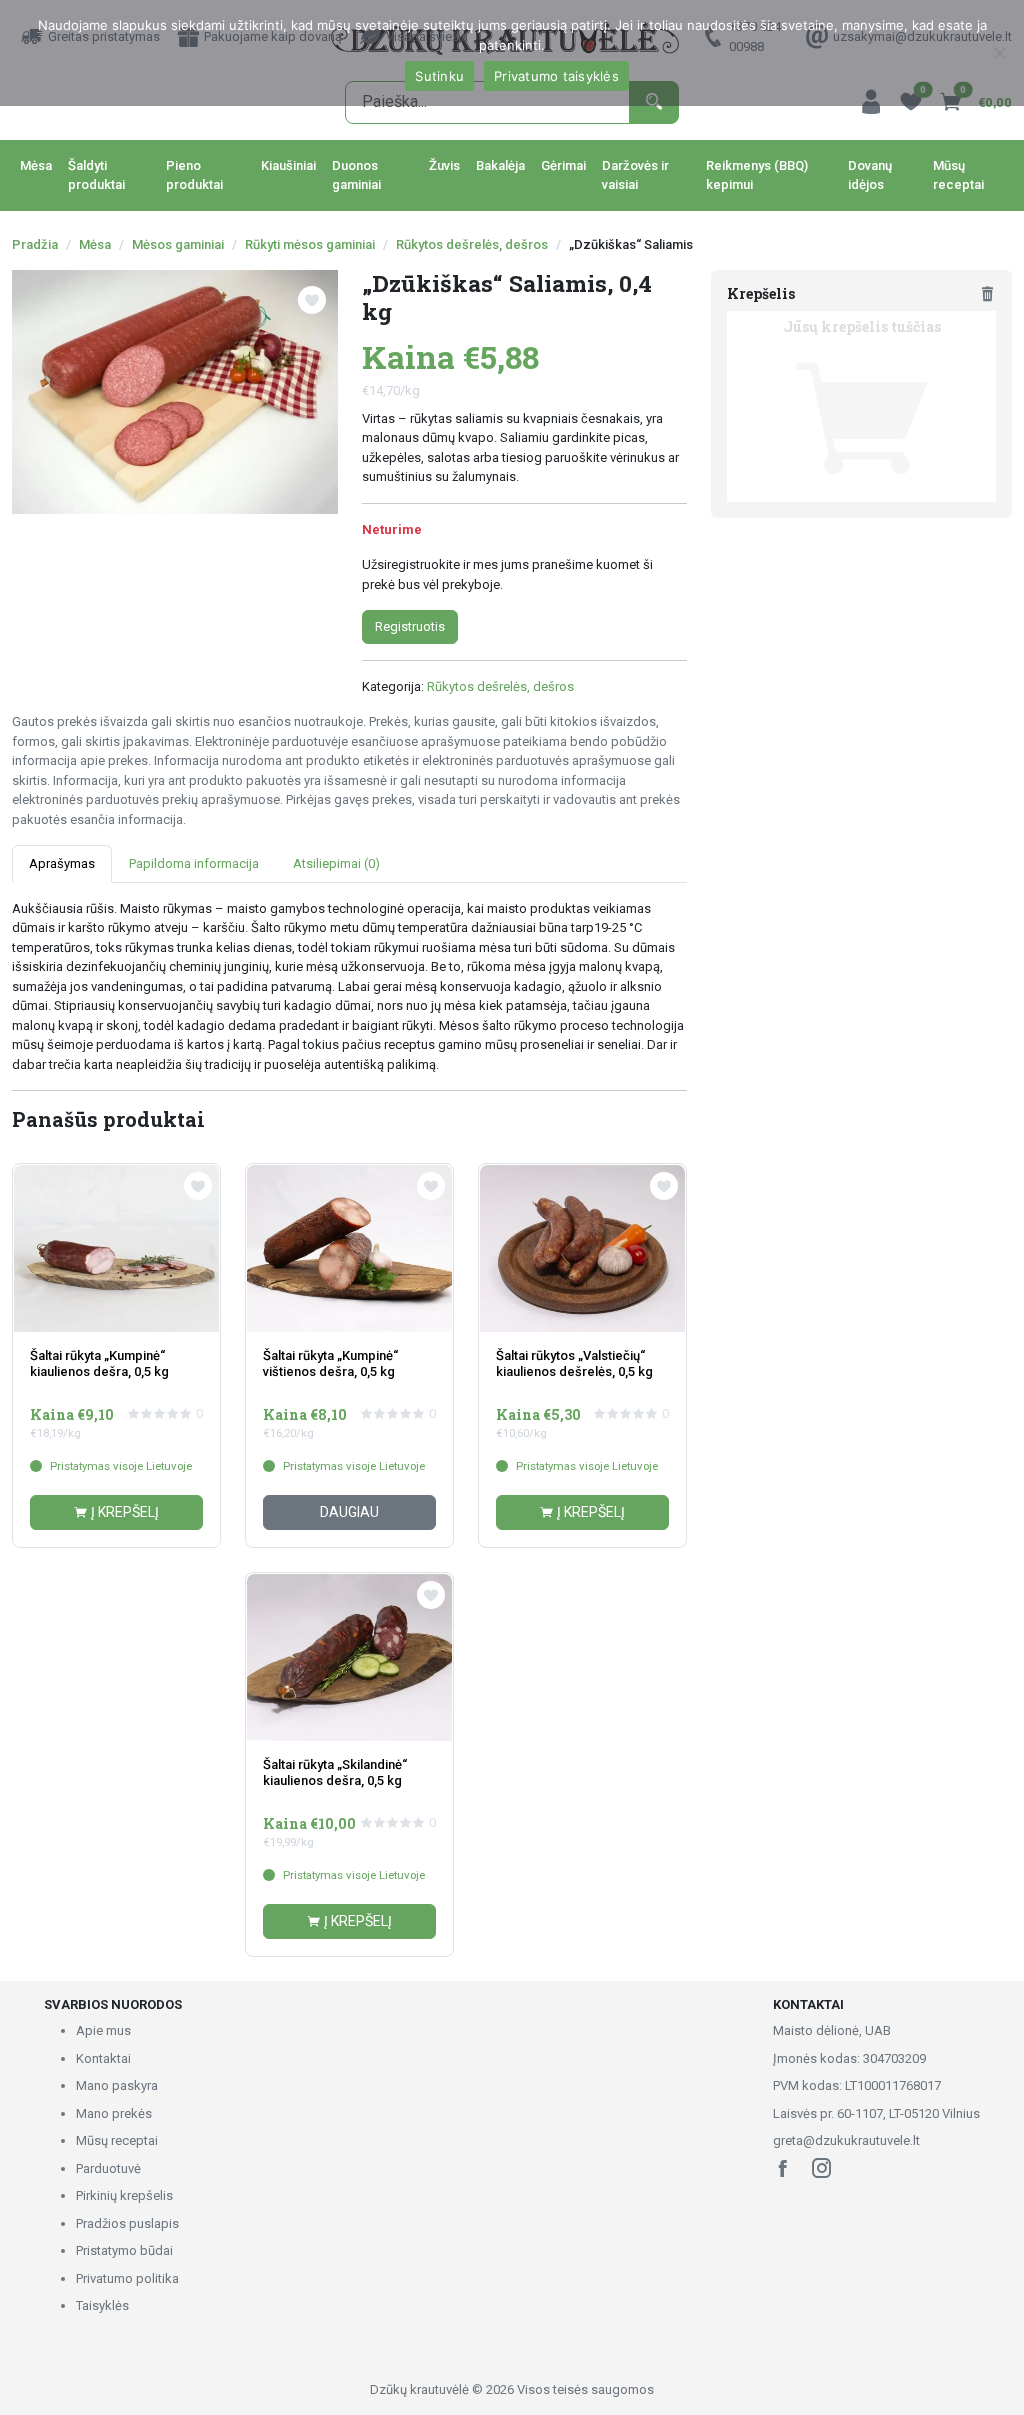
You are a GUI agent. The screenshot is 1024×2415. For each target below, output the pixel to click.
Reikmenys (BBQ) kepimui (757, 175)
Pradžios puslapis (127, 2223)
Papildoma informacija (194, 863)
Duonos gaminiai (356, 175)
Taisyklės (102, 2305)
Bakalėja (500, 165)
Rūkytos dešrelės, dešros (472, 244)
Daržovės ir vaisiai (635, 175)
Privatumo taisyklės (556, 76)
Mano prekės (114, 2113)
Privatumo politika (127, 2278)
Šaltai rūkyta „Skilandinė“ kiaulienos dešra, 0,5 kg (335, 1772)
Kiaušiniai (288, 165)
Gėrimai (563, 165)
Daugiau (349, 1512)
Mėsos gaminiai (178, 244)
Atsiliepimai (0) (336, 863)
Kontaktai (103, 2058)
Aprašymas (62, 863)
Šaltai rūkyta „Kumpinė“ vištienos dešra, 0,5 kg (330, 1363)
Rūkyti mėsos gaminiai (310, 244)
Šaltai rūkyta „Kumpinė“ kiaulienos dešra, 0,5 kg (99, 1363)
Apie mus (103, 2030)
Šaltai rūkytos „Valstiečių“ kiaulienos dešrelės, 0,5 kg (574, 1363)
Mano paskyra (117, 2085)
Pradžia (35, 244)
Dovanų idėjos (870, 175)
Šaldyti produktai (96, 175)
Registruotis (410, 626)
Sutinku (439, 76)
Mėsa (36, 165)
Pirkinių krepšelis (124, 2195)
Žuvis (444, 165)
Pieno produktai (194, 175)
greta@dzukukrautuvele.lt (846, 2140)
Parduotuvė (108, 2168)
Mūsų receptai (958, 175)
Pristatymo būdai (124, 2250)
